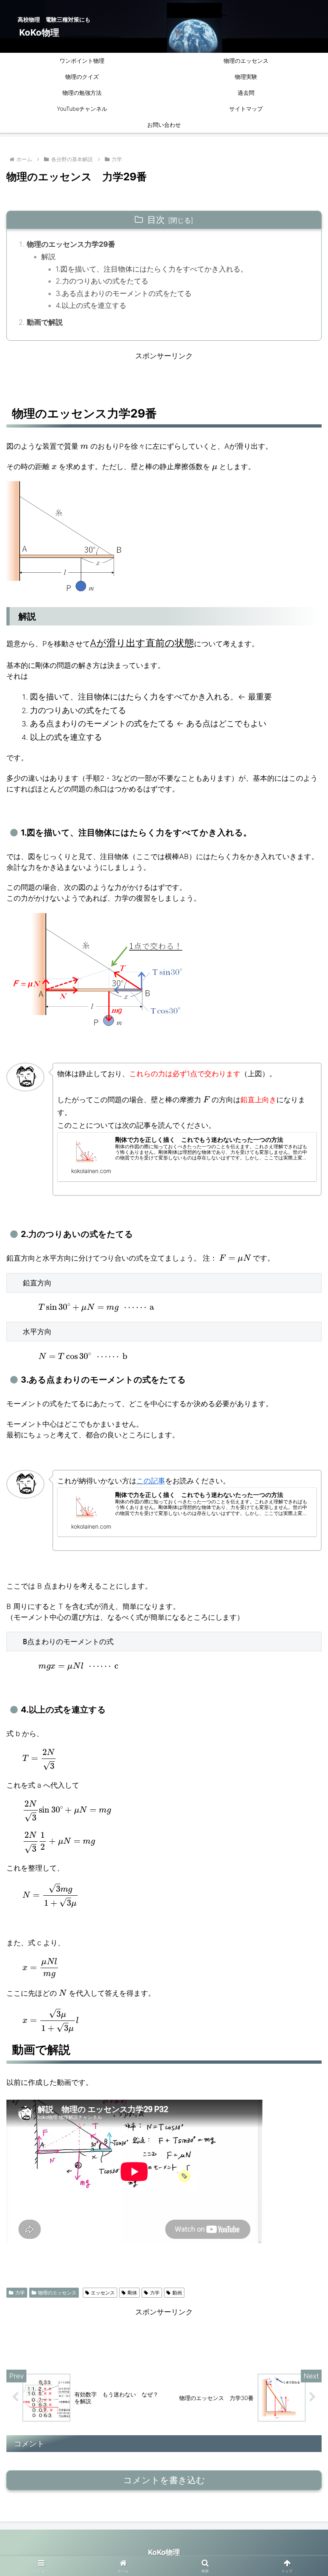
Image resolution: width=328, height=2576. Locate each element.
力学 (20, 2293)
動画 (177, 2293)
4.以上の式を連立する (91, 305)
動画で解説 (45, 322)
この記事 (151, 1481)
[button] (303, 1634)
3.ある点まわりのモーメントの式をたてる (124, 293)
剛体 (132, 2293)
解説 (48, 257)
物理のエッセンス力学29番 (71, 244)
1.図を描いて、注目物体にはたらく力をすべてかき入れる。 (152, 269)
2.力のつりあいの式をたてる (102, 281)
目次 (156, 220)
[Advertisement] (164, 379)
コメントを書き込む (164, 2480)
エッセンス (103, 2293)
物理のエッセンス (57, 2293)
